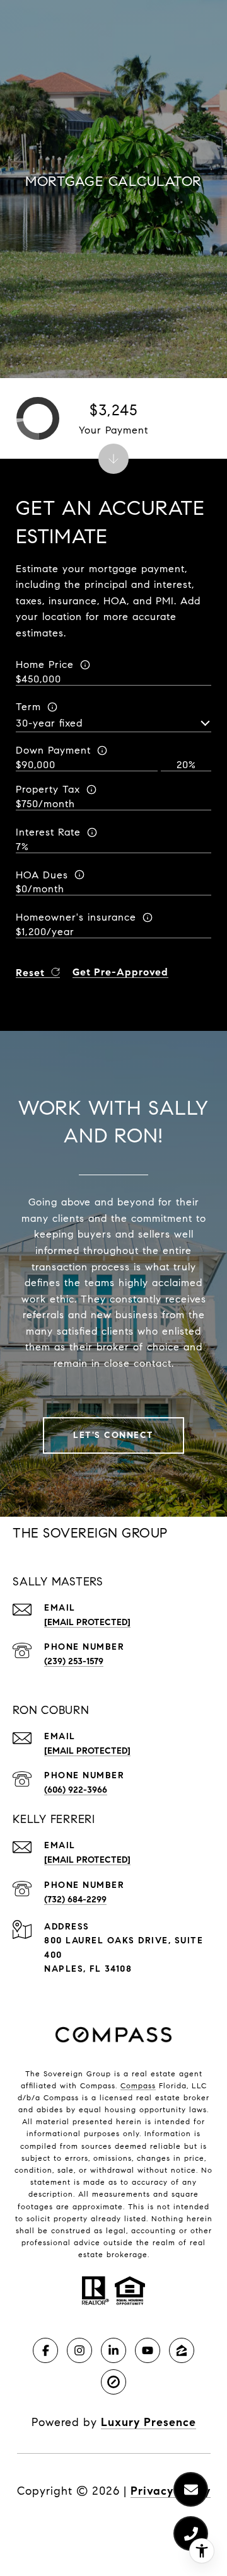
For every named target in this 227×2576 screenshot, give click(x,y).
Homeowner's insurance (76, 917)
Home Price (45, 664)
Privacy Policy (171, 2491)
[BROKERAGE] (113, 2382)
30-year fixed (49, 723)
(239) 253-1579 (74, 1661)
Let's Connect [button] (113, 1435)
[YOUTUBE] (148, 2350)
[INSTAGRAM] (79, 2350)
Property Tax (48, 789)
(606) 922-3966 (76, 1790)
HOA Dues (42, 875)
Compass (138, 2085)
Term (28, 707)
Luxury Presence (148, 2422)
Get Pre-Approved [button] (120, 973)
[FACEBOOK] (45, 2350)
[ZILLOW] (182, 2350)
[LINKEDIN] (113, 2350)
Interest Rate (48, 832)
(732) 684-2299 (75, 1900)
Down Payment (53, 750)
